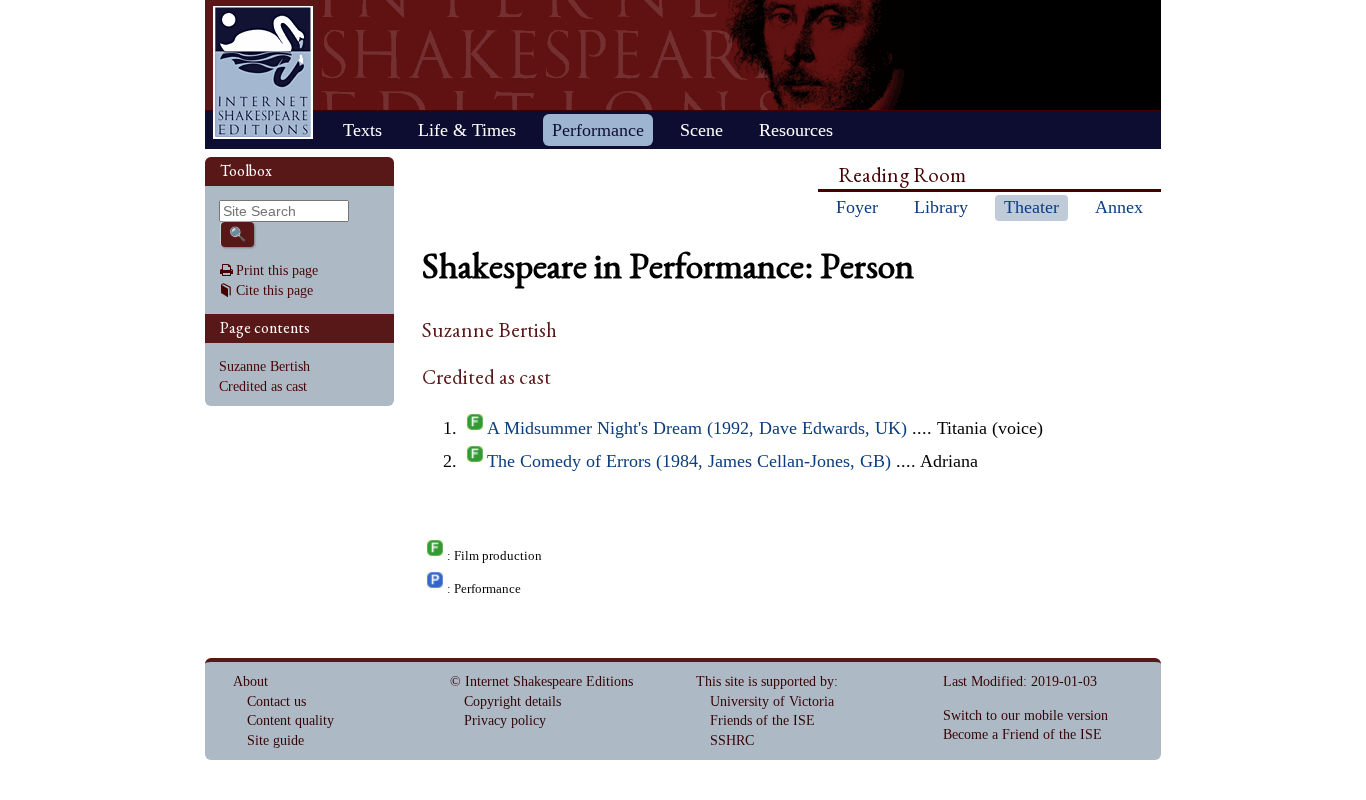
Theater (1031, 207)
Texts (362, 130)
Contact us (276, 701)
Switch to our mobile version (1025, 715)
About (250, 681)
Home (263, 72)
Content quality (290, 720)
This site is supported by (765, 681)
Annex (1119, 207)
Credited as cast (263, 386)
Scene (701, 130)
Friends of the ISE (762, 720)
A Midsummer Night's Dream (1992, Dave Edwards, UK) (697, 428)
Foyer (857, 207)
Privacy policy (505, 720)
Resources (796, 130)
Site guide (275, 740)
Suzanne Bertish (264, 366)
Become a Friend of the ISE (1022, 734)
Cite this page (274, 290)
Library (941, 207)
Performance (598, 130)
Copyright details (512, 701)
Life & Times (467, 130)
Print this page (277, 270)
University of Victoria (772, 701)
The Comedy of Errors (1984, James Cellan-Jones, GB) (689, 461)
